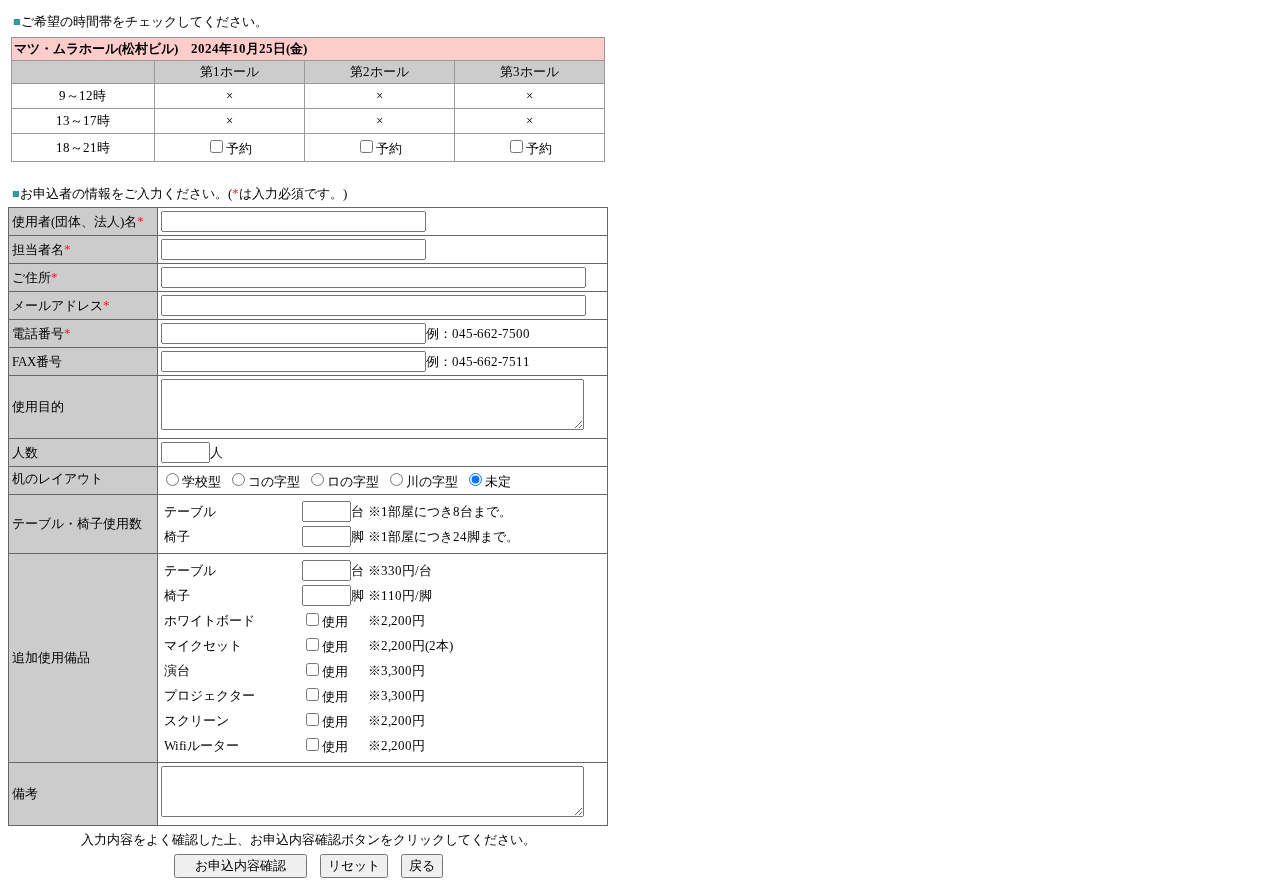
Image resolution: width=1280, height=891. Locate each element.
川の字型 (432, 481)
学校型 (201, 481)
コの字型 (274, 481)
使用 (335, 621)
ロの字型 (353, 481)
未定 (498, 481)
